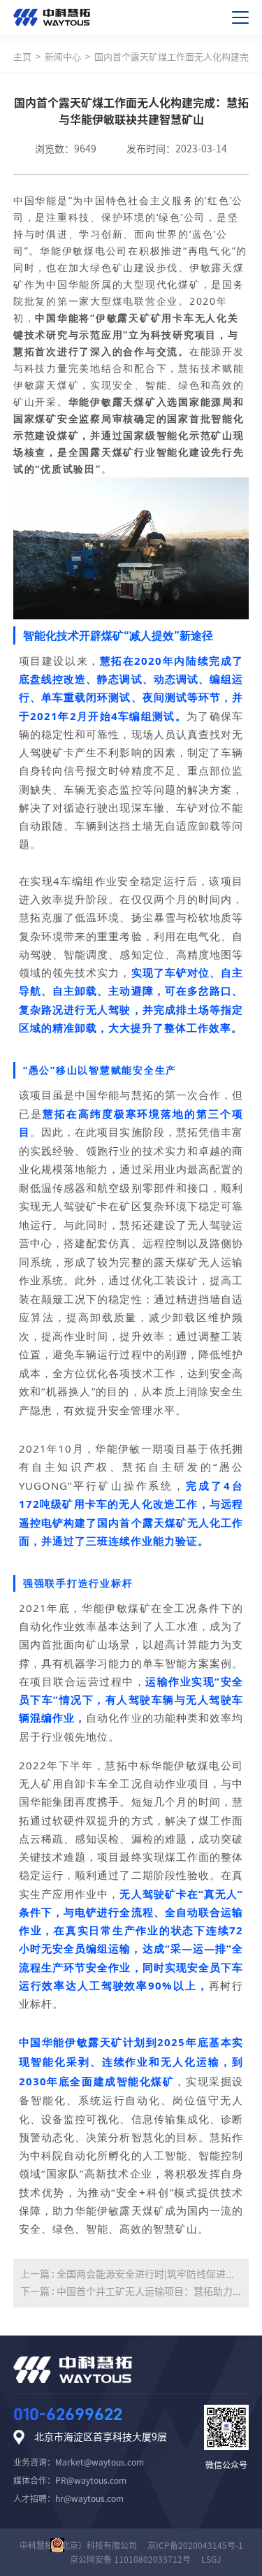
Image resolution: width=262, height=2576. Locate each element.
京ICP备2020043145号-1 (195, 2545)
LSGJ (211, 2559)
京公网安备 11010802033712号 (130, 2559)
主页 (22, 57)
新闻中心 (63, 57)
